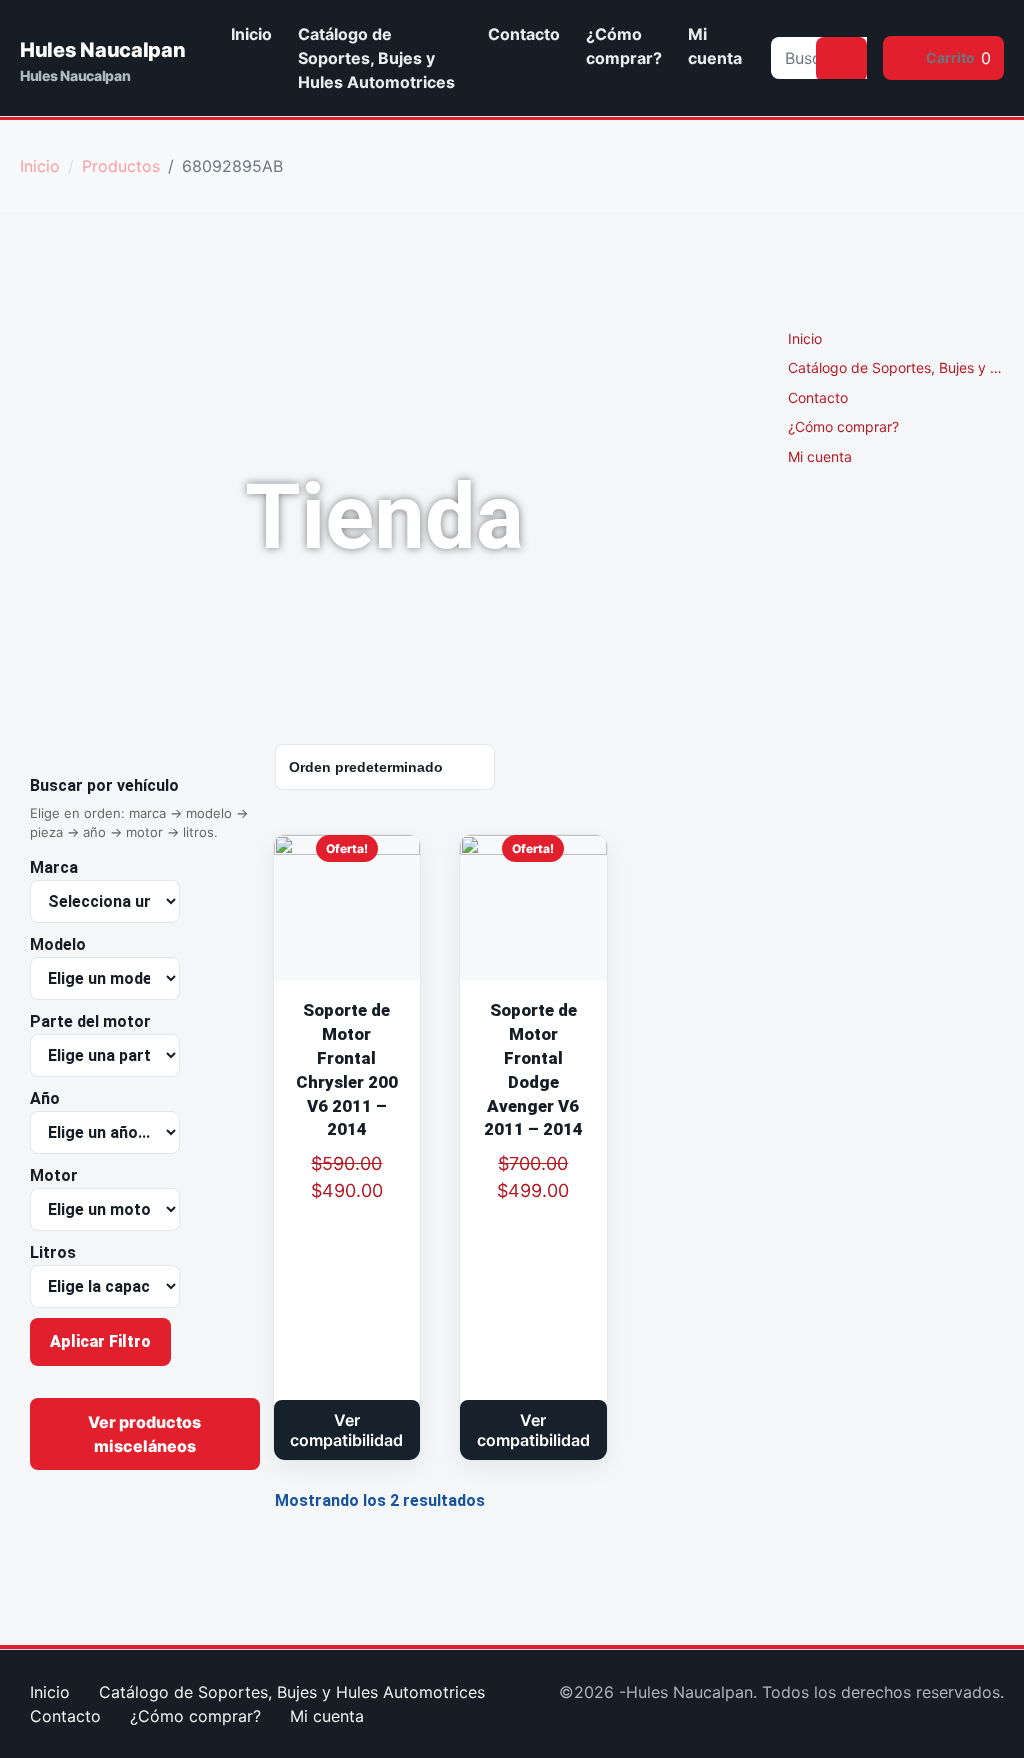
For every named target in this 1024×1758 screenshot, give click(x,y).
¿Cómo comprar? (624, 46)
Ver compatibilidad (346, 1430)
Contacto (524, 34)
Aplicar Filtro (100, 1341)
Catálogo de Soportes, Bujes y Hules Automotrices (376, 58)
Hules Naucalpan (103, 50)
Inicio (251, 34)
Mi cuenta (715, 46)
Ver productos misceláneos (144, 1434)
